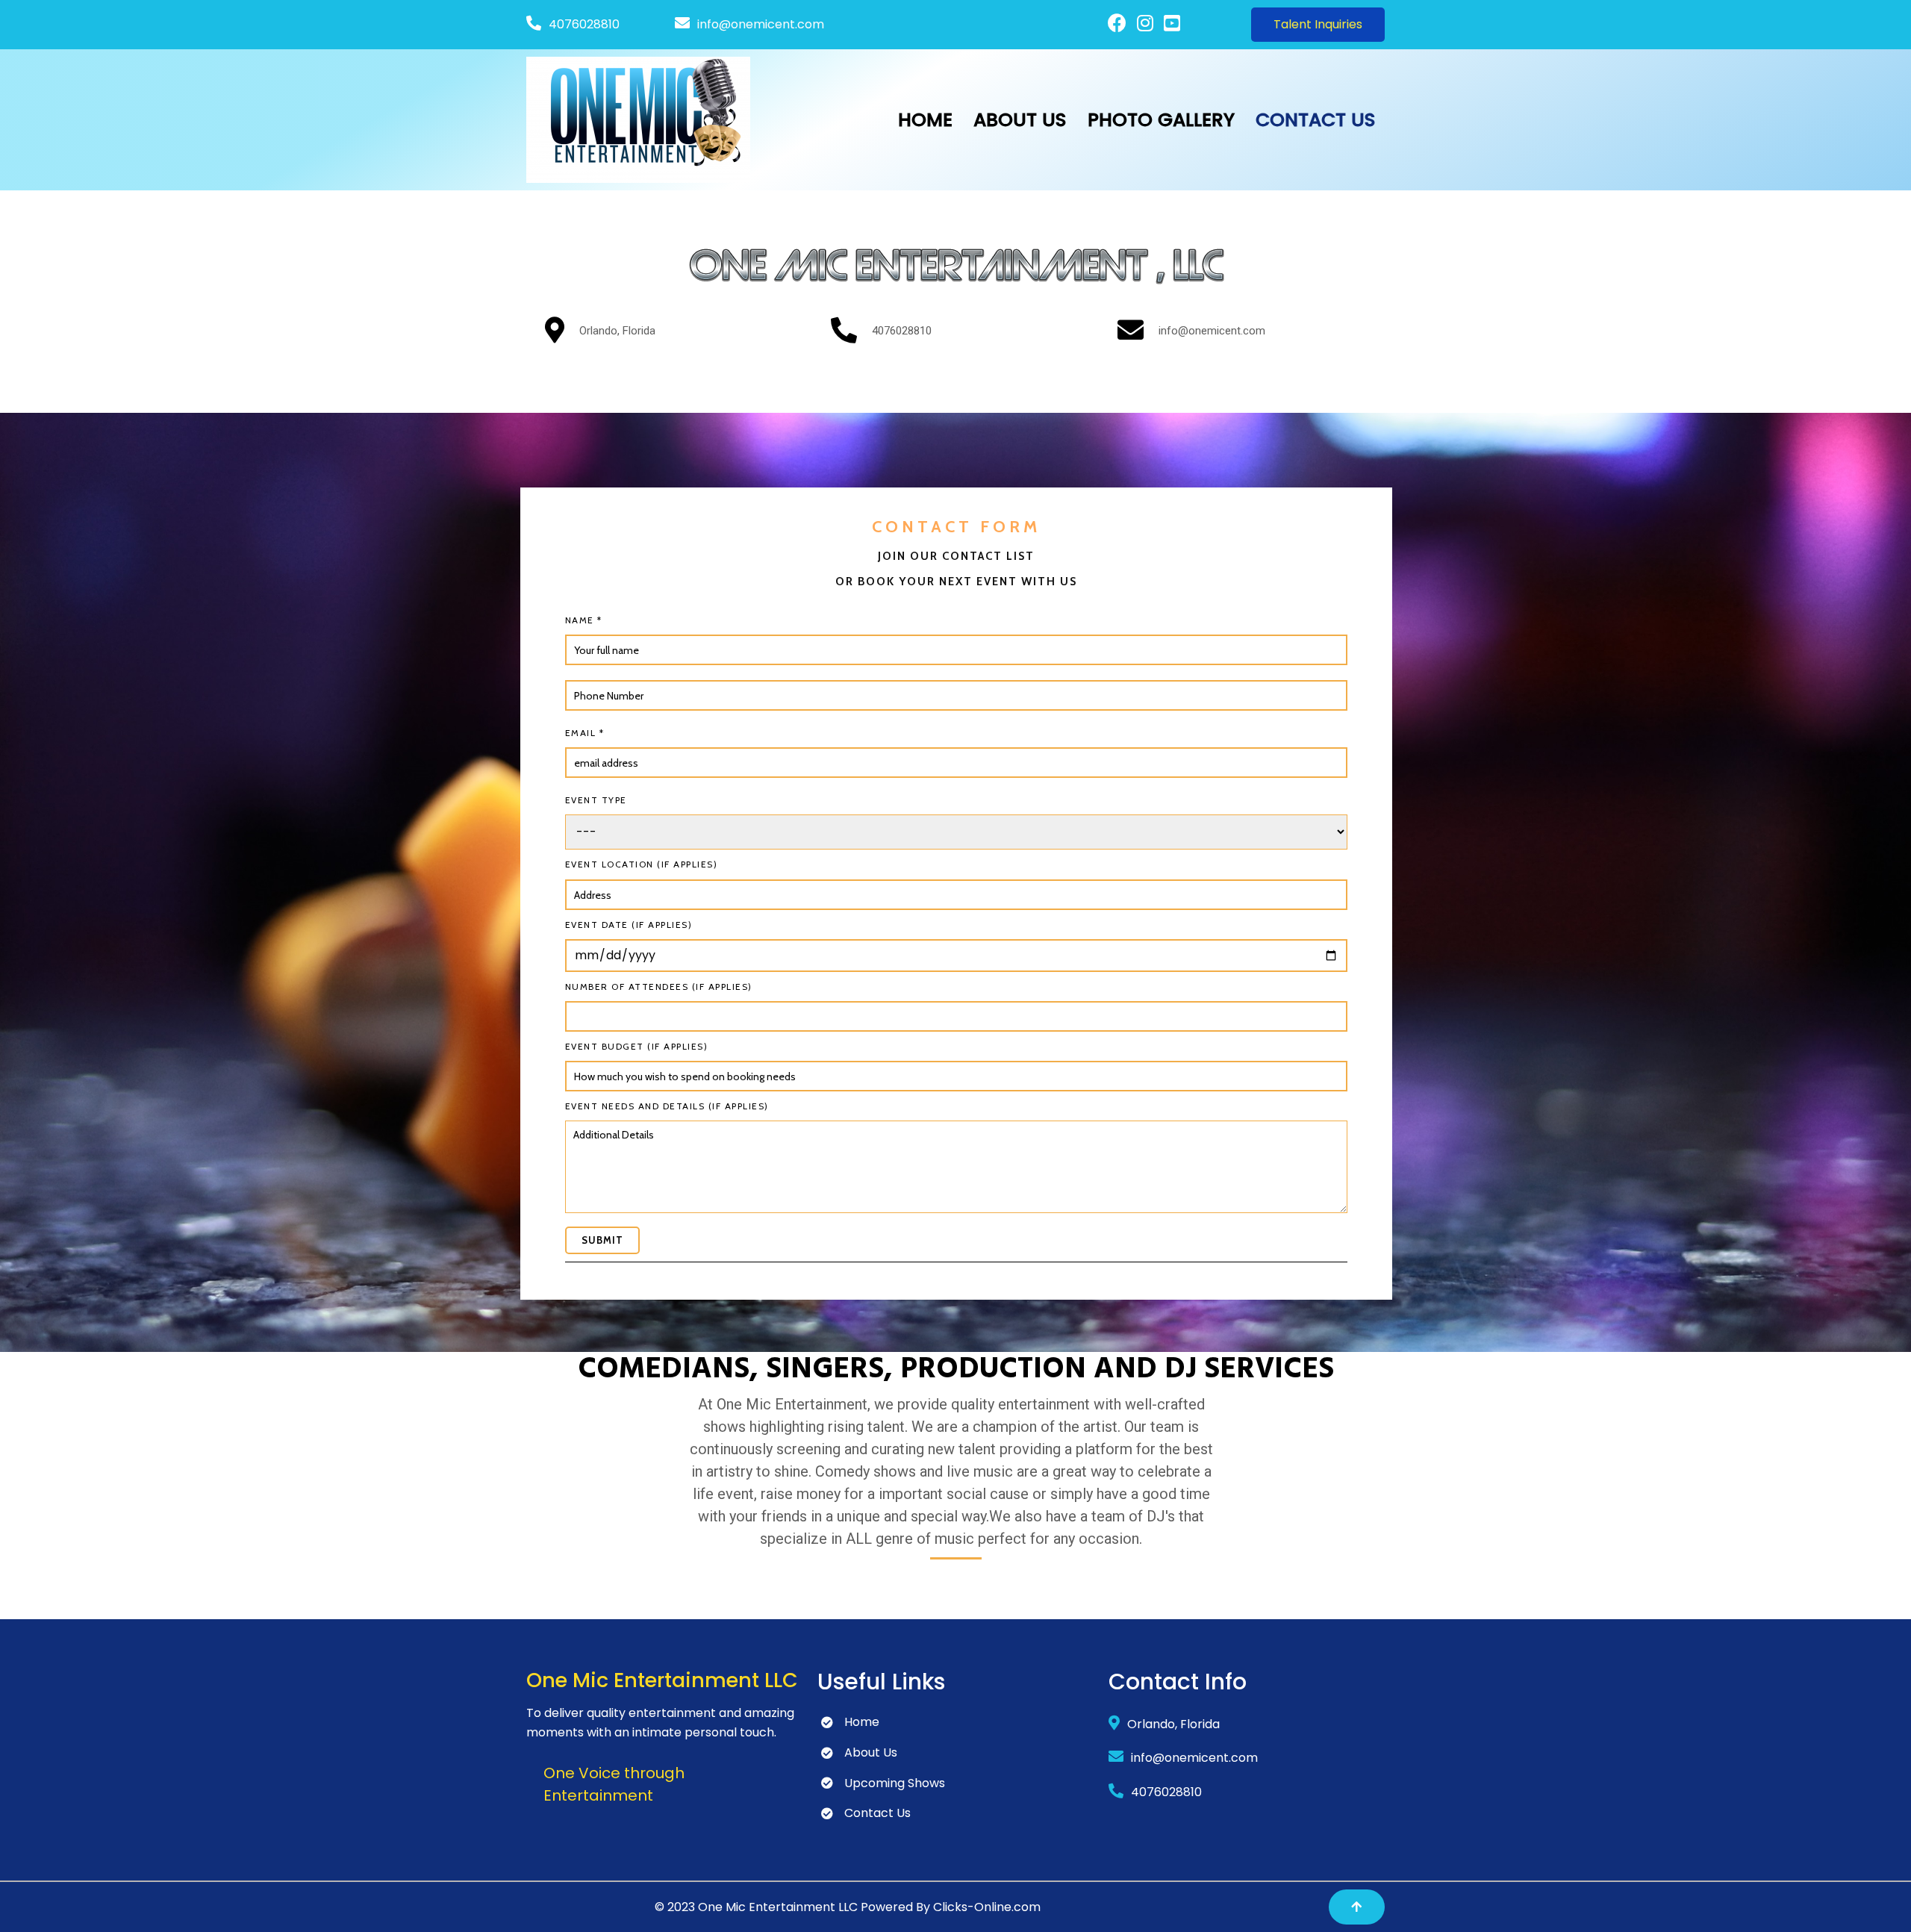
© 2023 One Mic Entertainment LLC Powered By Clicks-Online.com (848, 1907)
